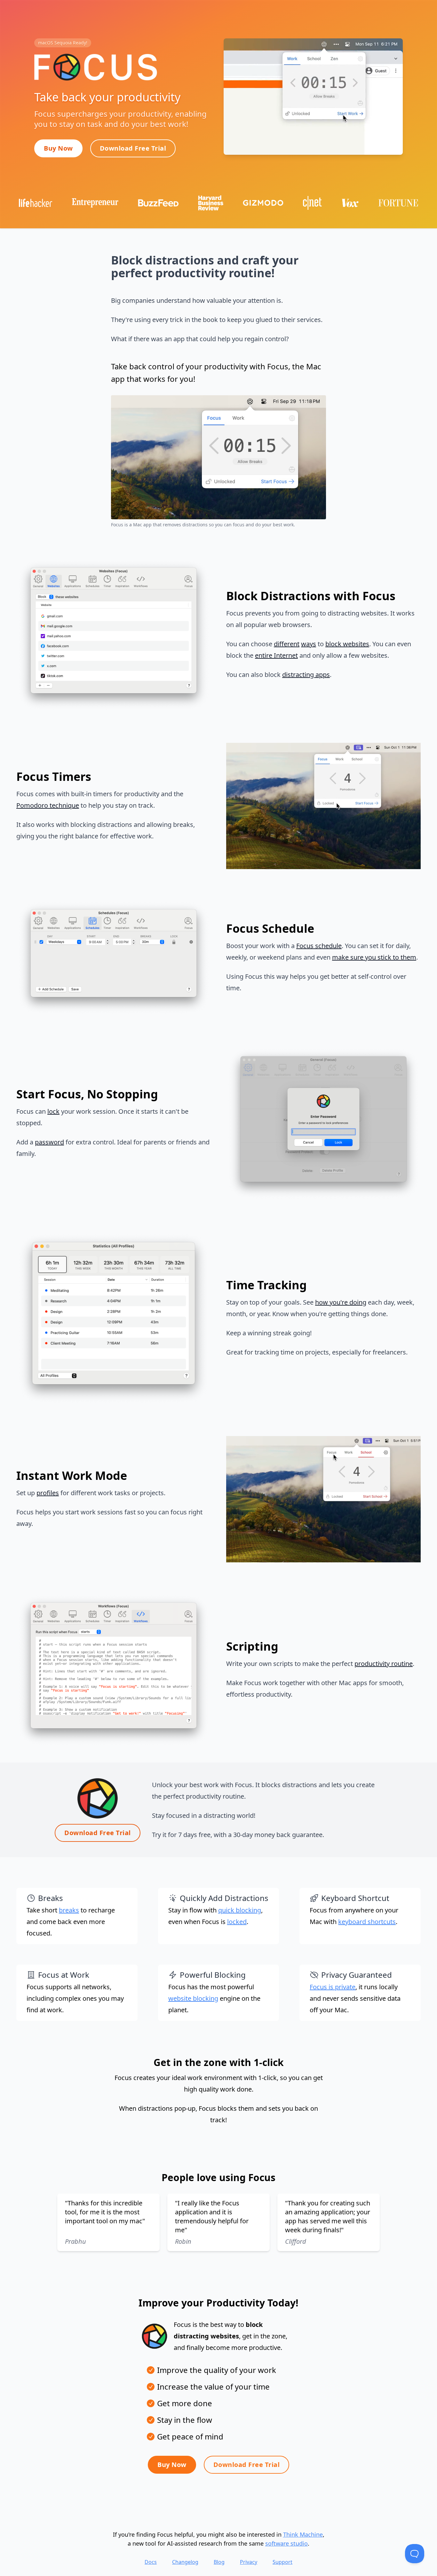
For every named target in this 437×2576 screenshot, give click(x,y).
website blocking (193, 1998)
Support (282, 2562)
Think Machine (303, 2534)
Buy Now (58, 148)
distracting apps (306, 675)
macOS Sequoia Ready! (63, 43)
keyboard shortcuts (367, 1922)
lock (53, 1111)
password (49, 1142)
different (287, 644)
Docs (151, 2562)
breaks (69, 1910)
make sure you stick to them (374, 957)
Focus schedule (319, 946)
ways (309, 644)
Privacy (249, 2562)
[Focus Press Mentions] (219, 202)
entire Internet (276, 655)
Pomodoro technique (48, 805)
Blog (219, 2562)
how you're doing (341, 1302)
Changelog (185, 2562)
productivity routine (384, 1664)
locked (237, 1922)
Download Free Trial (133, 148)
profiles (48, 1493)
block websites (347, 644)
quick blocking (240, 1910)
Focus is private (333, 1987)
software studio (286, 2543)
